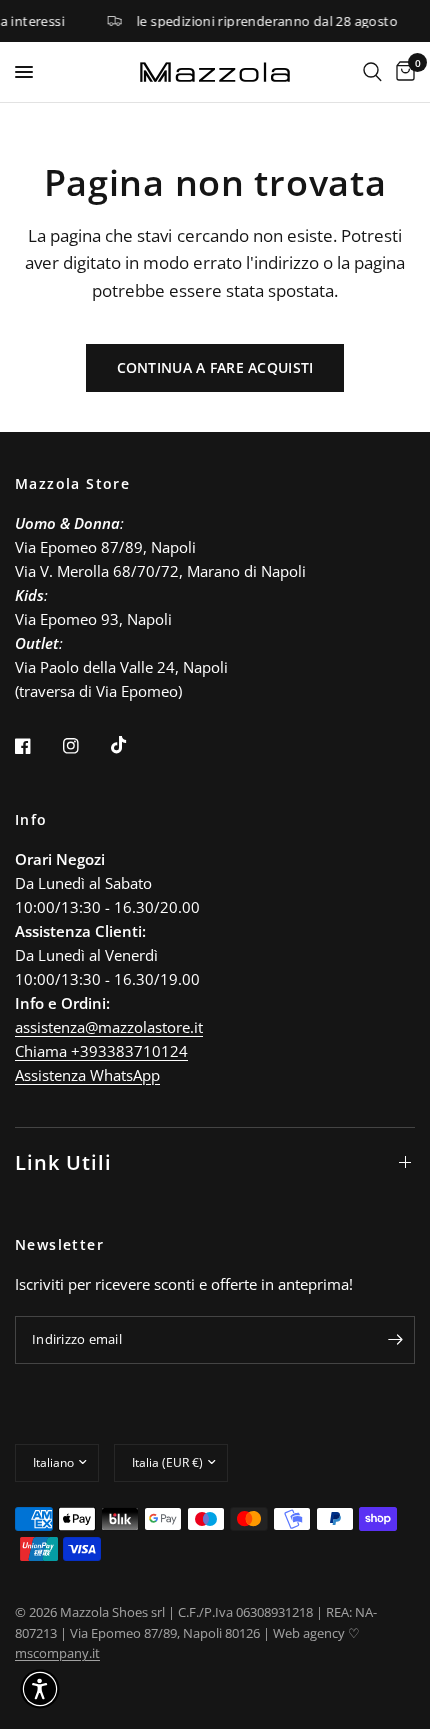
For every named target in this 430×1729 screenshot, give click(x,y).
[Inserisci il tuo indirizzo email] (395, 1340)
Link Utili (63, 1162)
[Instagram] (85, 746)
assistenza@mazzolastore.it (109, 1027)
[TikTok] (133, 745)
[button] (40, 1689)
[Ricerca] (372, 72)
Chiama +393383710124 (101, 1051)
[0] (402, 72)
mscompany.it (57, 1653)
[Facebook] (37, 746)
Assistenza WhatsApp (87, 1075)
